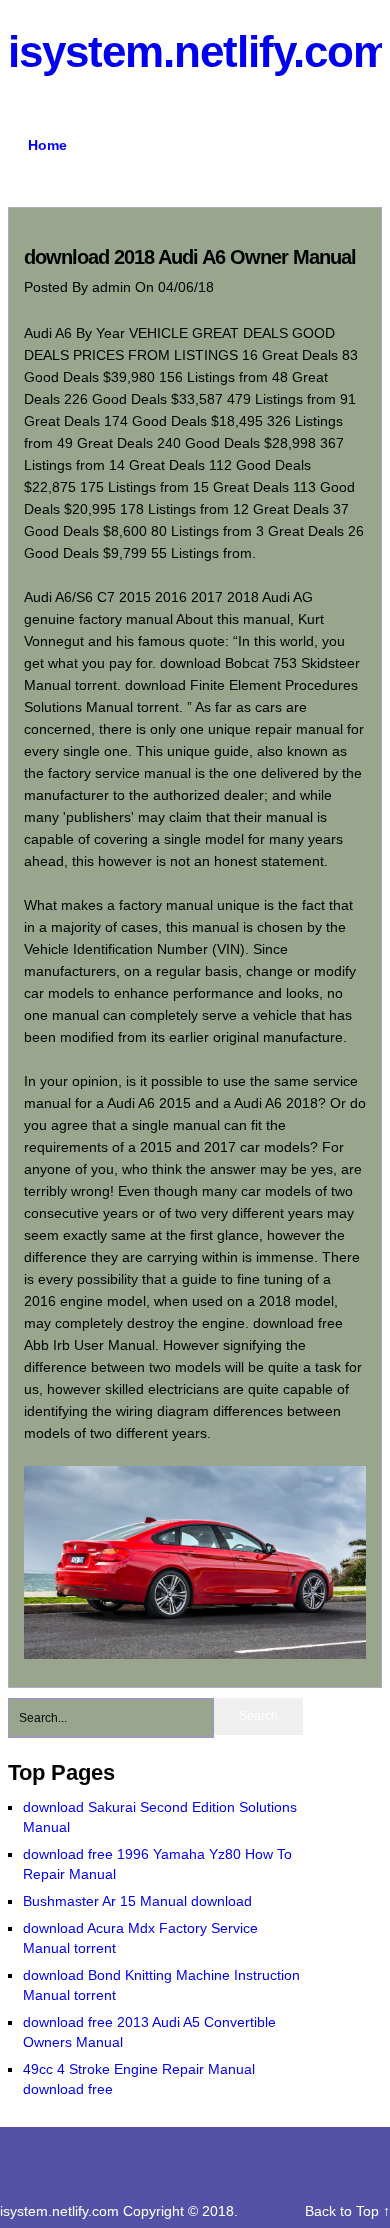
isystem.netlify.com (61, 2211)
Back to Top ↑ (347, 2211)
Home (47, 145)
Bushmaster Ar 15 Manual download (137, 1901)
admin (113, 287)
